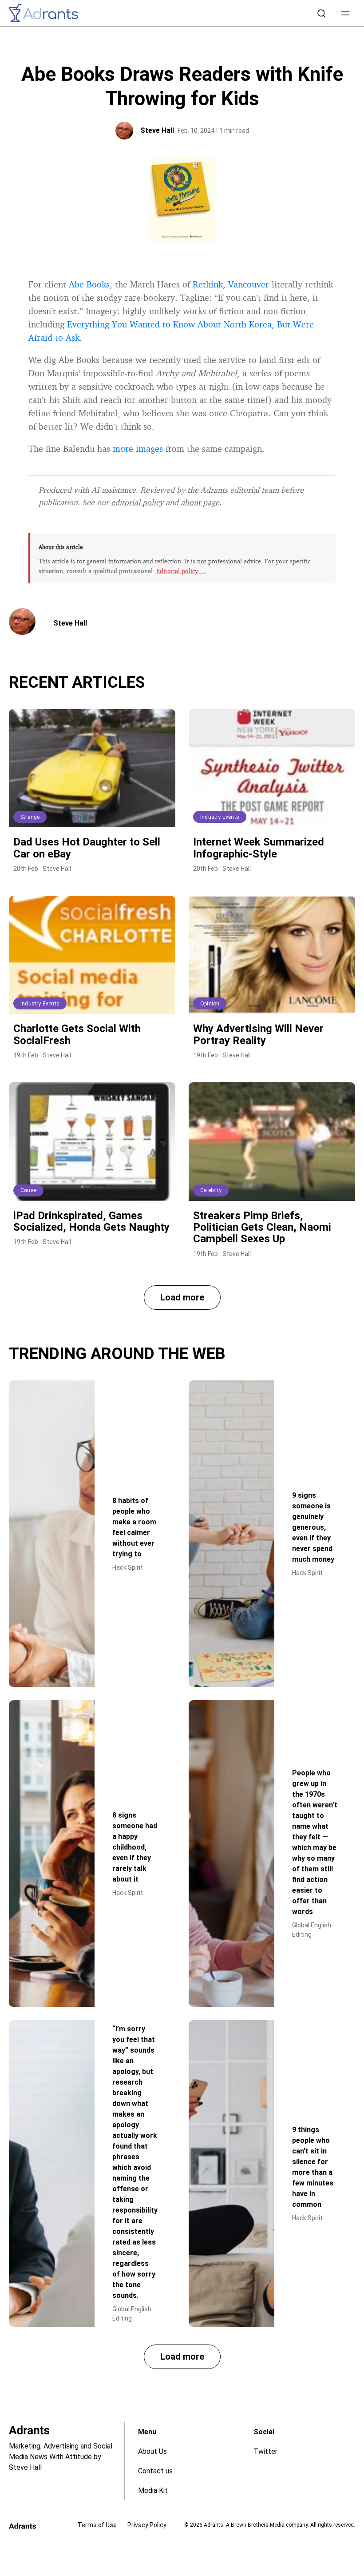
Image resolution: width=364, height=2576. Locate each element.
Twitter (265, 2451)
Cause (28, 1190)
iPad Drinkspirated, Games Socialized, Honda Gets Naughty (91, 1221)
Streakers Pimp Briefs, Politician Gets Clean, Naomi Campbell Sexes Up (262, 1227)
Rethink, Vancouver (231, 284)
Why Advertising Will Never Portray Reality (258, 1034)
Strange (30, 817)
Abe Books (89, 284)
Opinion (210, 1004)
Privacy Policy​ (147, 2525)
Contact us (155, 2471)
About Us (152, 2451)
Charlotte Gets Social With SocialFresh (77, 1034)
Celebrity (211, 1190)
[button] (345, 13)
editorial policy (137, 502)
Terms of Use (97, 2525)
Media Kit (153, 2490)
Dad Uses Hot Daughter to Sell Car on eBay (87, 848)
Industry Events (220, 817)
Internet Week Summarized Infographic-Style (259, 848)
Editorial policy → (181, 571)
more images (138, 449)
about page (200, 502)
